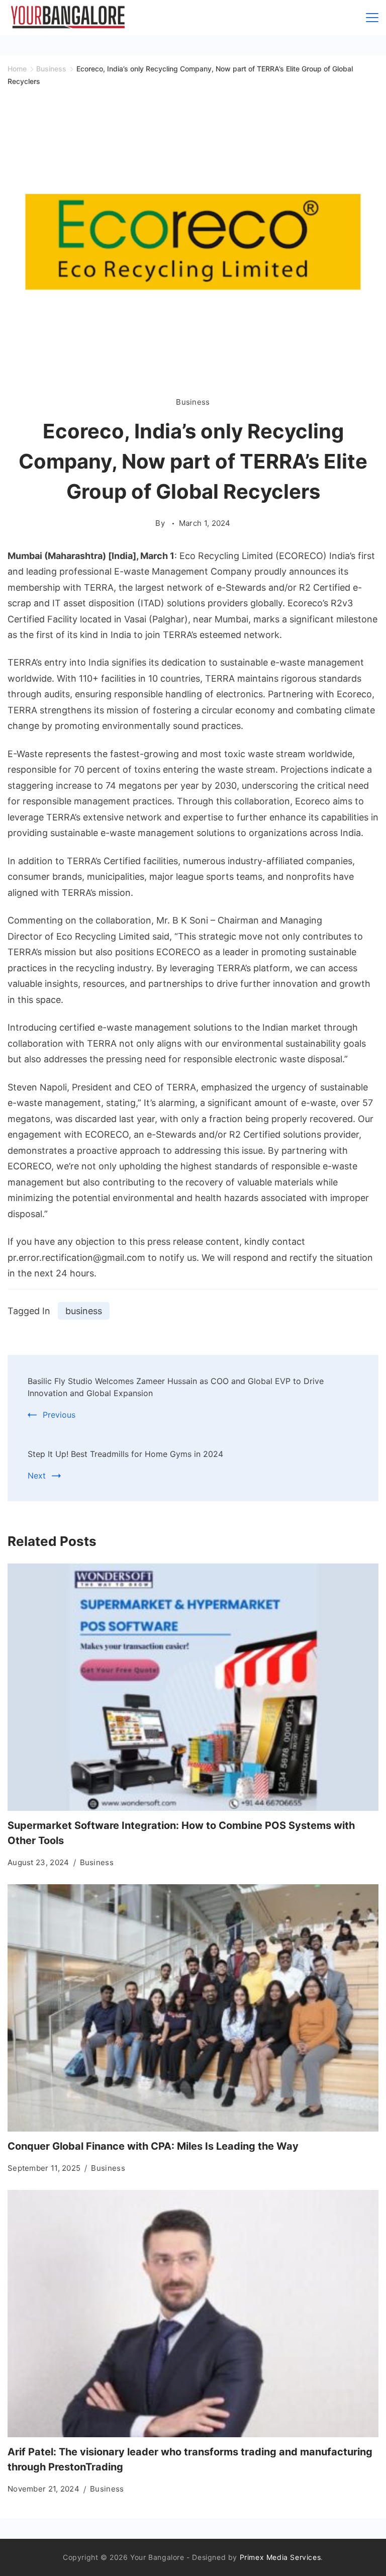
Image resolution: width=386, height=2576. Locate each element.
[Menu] (372, 18)
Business (193, 402)
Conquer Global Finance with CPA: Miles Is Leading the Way (153, 2146)
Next (37, 1476)
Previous (59, 1415)
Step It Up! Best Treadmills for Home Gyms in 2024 (125, 1454)
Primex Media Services (280, 2557)
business (84, 1311)
